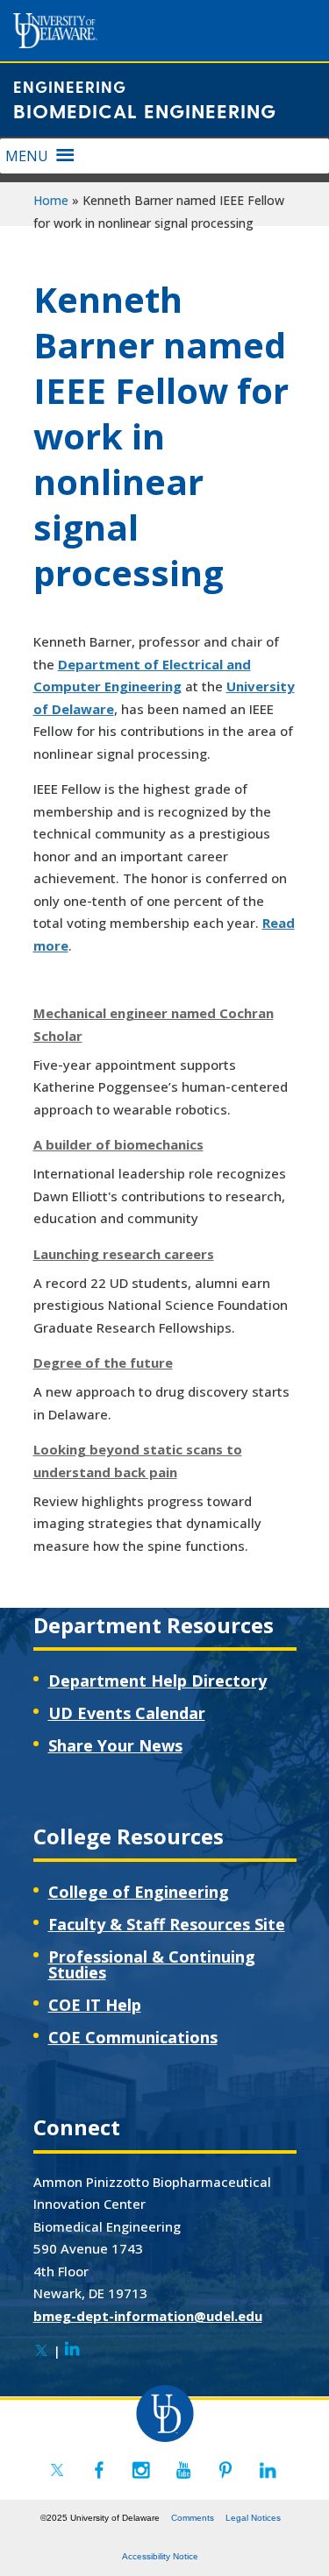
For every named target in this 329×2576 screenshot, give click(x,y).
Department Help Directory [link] (157, 1681)
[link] (41, 2351)
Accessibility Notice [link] (160, 2556)
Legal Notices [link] (253, 2518)
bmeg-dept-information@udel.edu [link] (148, 2316)
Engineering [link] (70, 86)
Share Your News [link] (115, 1745)
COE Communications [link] (133, 2037)
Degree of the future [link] (103, 1362)
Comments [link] (193, 2518)
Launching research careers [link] (124, 1254)
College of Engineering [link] (139, 1892)
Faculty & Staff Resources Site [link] (167, 1924)
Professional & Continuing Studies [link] (152, 1964)
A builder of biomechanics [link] (118, 1144)
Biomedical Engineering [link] (145, 110)
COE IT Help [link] (95, 2005)
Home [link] (51, 200)
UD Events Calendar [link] (127, 1713)
